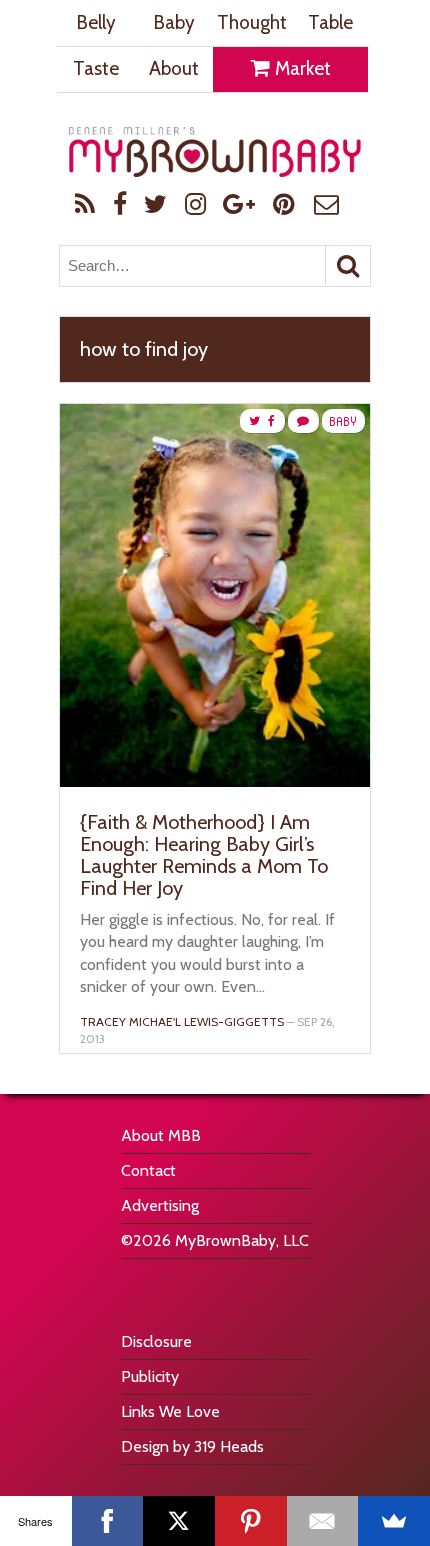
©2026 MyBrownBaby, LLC (215, 1240)
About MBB (161, 1135)
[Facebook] (108, 1521)
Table (330, 22)
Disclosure (156, 1341)
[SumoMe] (394, 1521)
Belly (96, 22)
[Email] (323, 1521)
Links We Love (170, 1411)
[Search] (348, 266)
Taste (96, 68)
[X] (179, 1521)
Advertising (160, 1205)
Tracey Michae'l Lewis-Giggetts (182, 1021)
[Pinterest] (251, 1521)
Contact (148, 1170)
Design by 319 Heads (192, 1446)
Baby (174, 22)
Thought (252, 22)
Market (301, 68)
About (174, 68)
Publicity (150, 1376)
